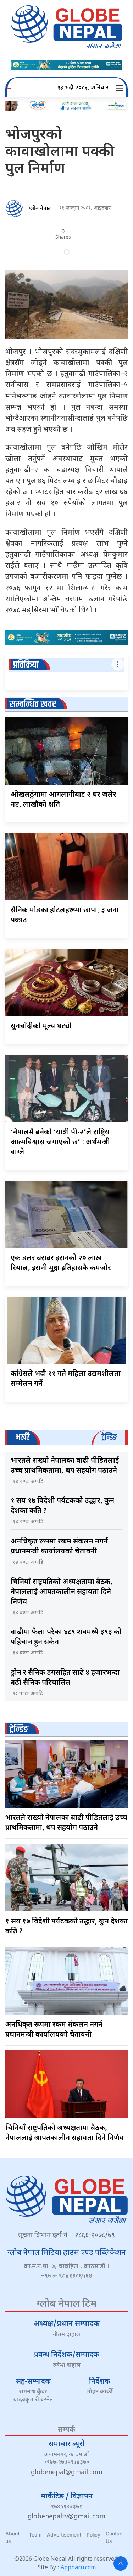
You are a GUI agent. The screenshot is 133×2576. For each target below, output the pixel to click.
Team (35, 2535)
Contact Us (115, 2537)
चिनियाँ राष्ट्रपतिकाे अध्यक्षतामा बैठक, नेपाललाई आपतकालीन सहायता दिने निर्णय (62, 1592)
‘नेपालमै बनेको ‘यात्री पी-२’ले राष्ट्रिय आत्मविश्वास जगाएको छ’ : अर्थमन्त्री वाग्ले (60, 1142)
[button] (121, 88)
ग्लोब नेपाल (40, 209)
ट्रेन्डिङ (19, 1729)
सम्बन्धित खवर (33, 704)
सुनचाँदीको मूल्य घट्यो (41, 1026)
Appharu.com (78, 2568)
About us (12, 2537)
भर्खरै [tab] (22, 1437)
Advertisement (64, 2535)
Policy (93, 2535)
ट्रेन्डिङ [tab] (109, 1437)
